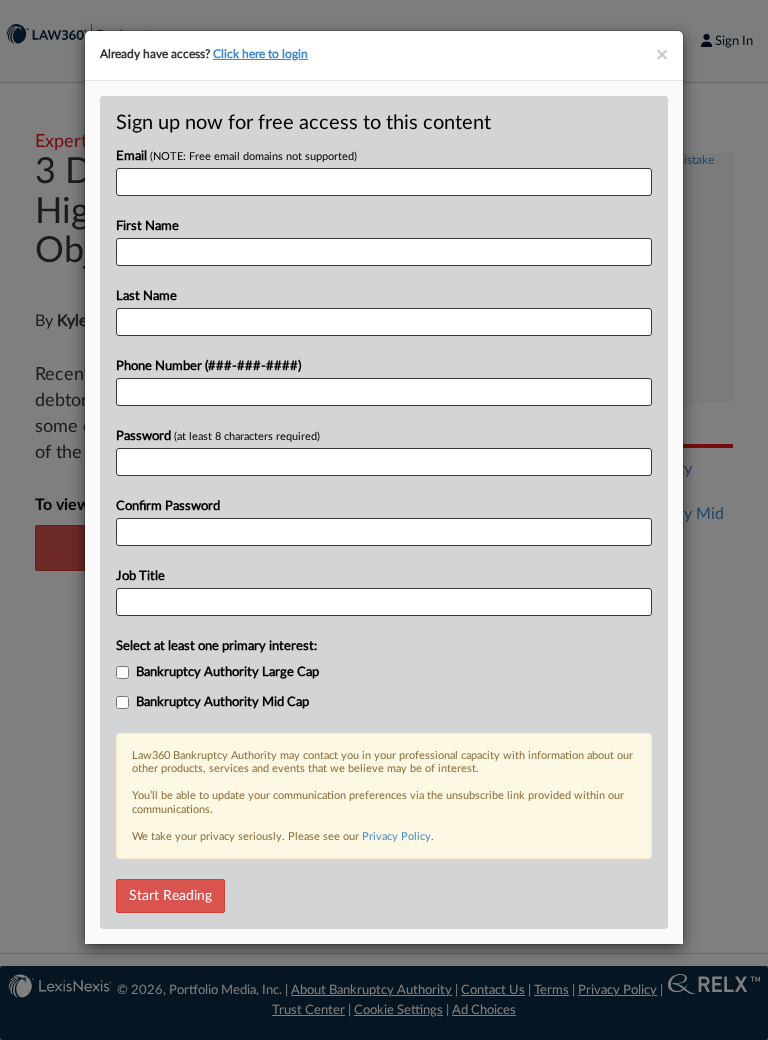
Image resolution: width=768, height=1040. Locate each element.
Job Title (140, 576)
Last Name (146, 296)
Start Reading (170, 896)
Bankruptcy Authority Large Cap (227, 672)
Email (236, 156)
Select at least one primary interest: (216, 646)
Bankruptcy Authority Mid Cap (222, 702)
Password (218, 436)
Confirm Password (168, 506)
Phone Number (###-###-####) (208, 366)
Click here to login (260, 54)
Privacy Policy (396, 836)
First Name (147, 226)
